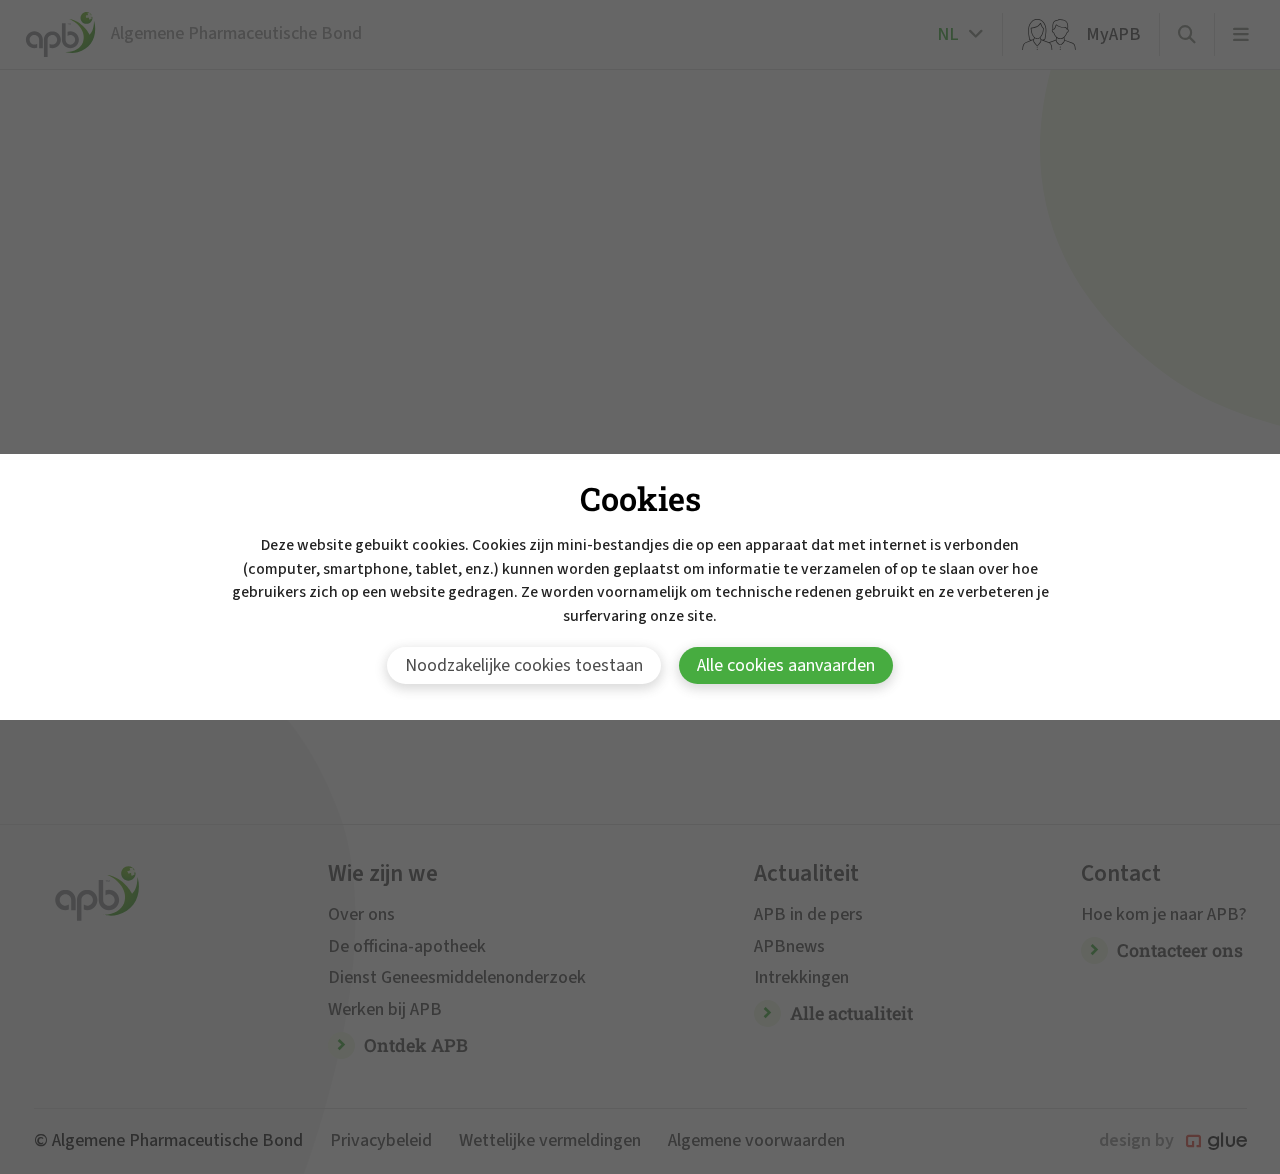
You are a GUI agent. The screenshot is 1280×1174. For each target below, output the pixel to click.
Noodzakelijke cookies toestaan (524, 665)
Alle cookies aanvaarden (786, 665)
